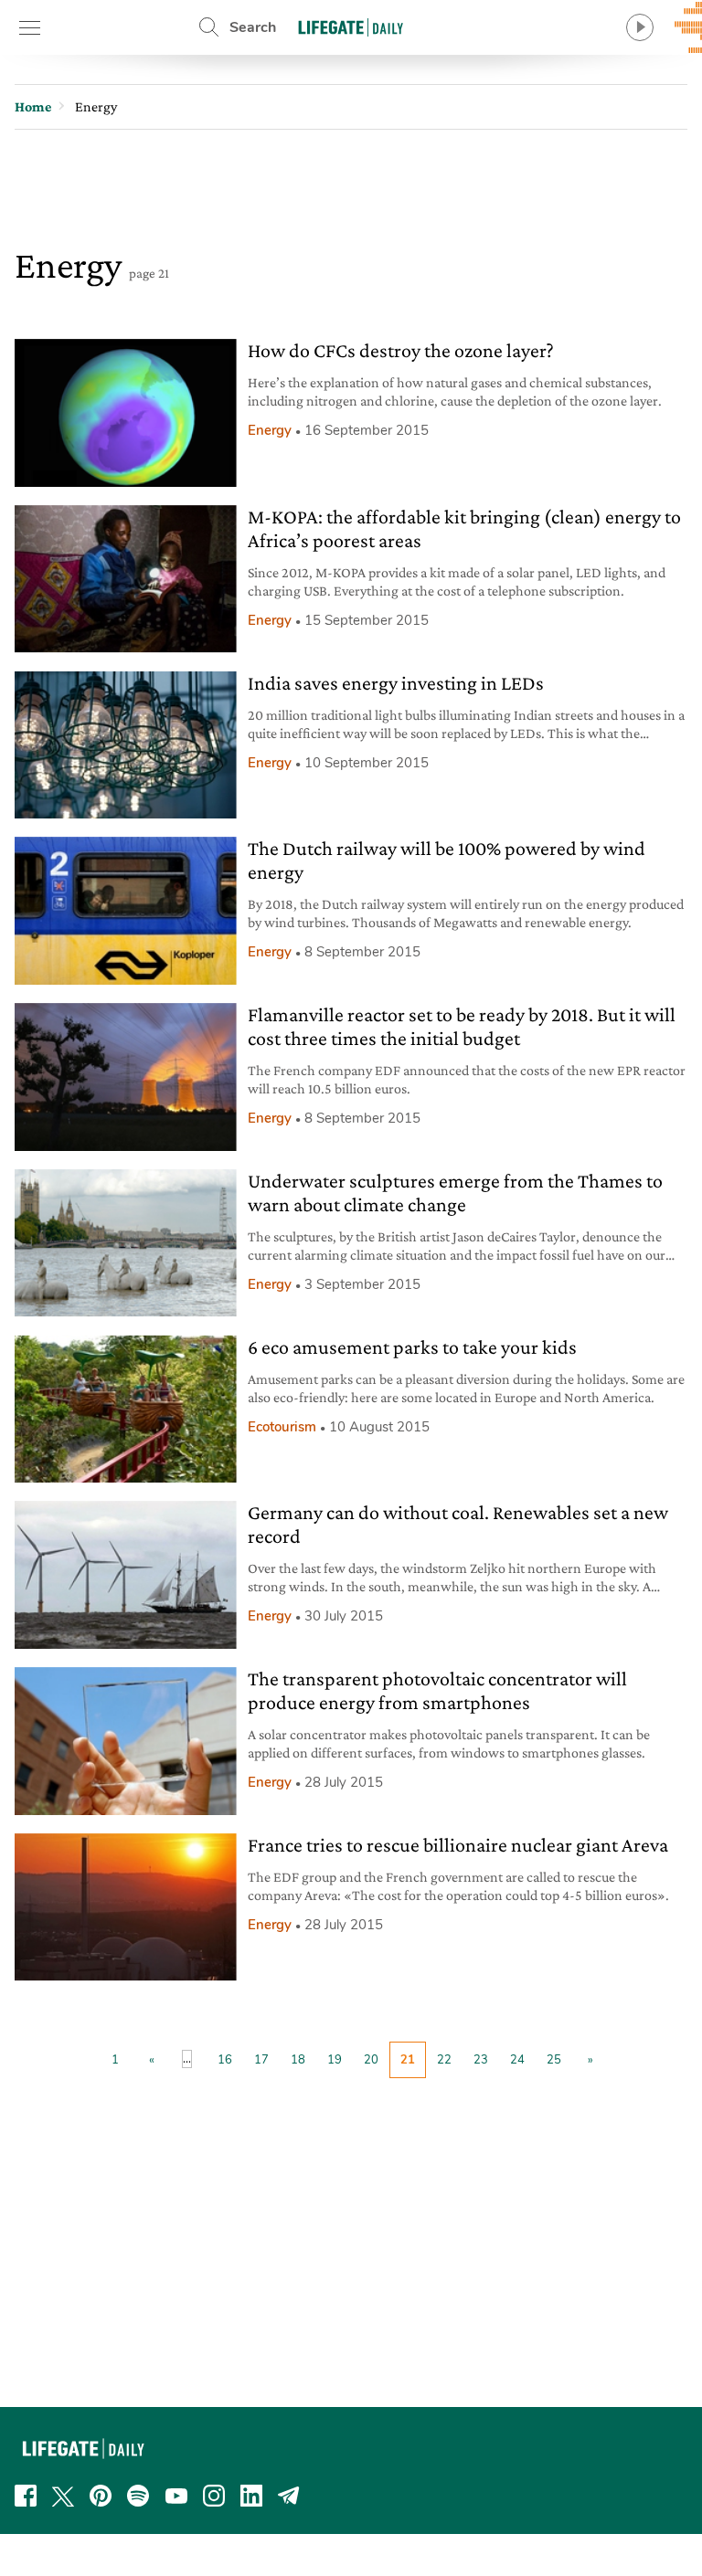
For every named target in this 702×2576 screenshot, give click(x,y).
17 (261, 2060)
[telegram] (289, 2496)
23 (481, 2060)
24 (517, 2060)
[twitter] (63, 2496)
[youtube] (176, 2496)
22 (444, 2060)
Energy (270, 430)
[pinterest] (101, 2496)
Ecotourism (282, 1427)
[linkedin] (251, 2496)
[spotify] (138, 2496)
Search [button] (253, 27)
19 (335, 2060)
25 (554, 2060)
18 (298, 2060)
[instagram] (214, 2496)
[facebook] (26, 2496)
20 (371, 2060)
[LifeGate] (351, 27)
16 (225, 2060)
